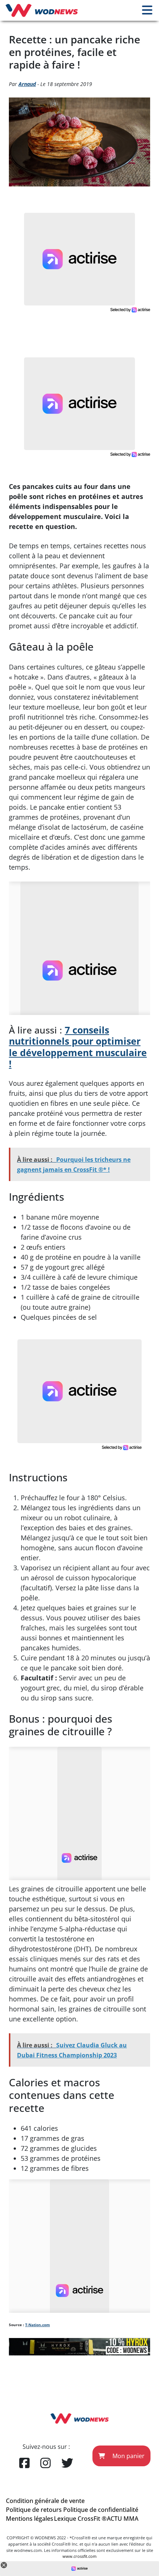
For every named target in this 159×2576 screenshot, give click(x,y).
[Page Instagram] (45, 2463)
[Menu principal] (147, 10)
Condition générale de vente (45, 2501)
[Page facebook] (24, 2463)
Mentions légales (30, 2519)
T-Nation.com (38, 2325)
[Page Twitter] (67, 2463)
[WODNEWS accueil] (42, 10)
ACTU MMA (123, 2519)
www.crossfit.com (79, 2557)
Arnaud (27, 84)
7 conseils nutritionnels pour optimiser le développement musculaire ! (78, 1046)
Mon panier (128, 2456)
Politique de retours (34, 2510)
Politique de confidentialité (101, 2510)
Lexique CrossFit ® (80, 2519)
